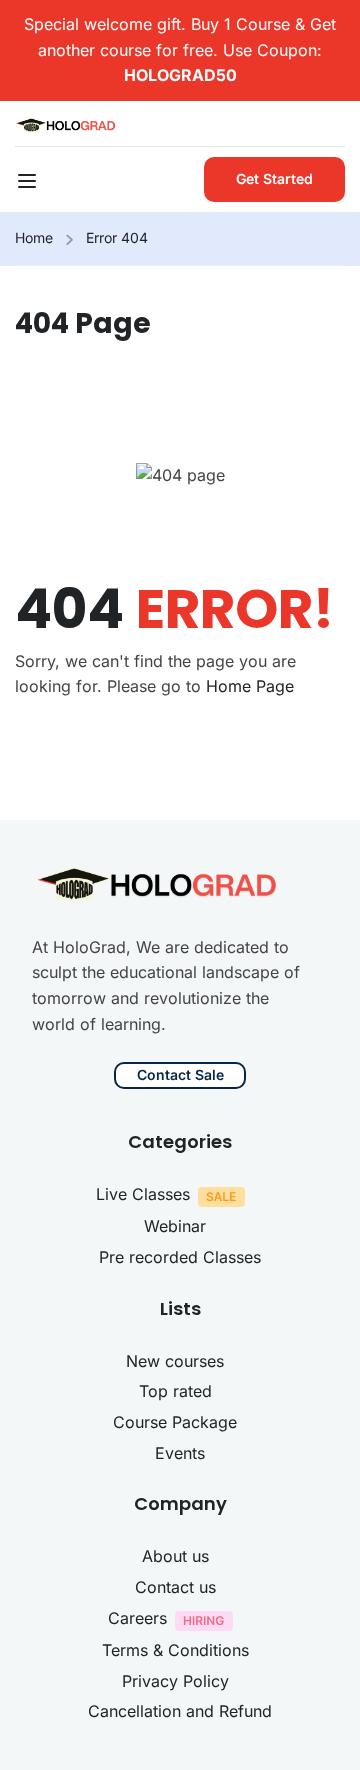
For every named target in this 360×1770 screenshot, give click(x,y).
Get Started (274, 178)
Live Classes (143, 1194)
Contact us (175, 1587)
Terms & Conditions (175, 1650)
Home (34, 237)
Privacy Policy (175, 1681)
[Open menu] (29, 184)
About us (175, 1556)
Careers (137, 1618)
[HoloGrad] (67, 123)
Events (180, 1453)
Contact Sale (180, 1074)
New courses (175, 1361)
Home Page (250, 686)
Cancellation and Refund (180, 1711)
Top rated (175, 1391)
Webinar (175, 1226)
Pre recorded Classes (180, 1257)
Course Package (175, 1422)
